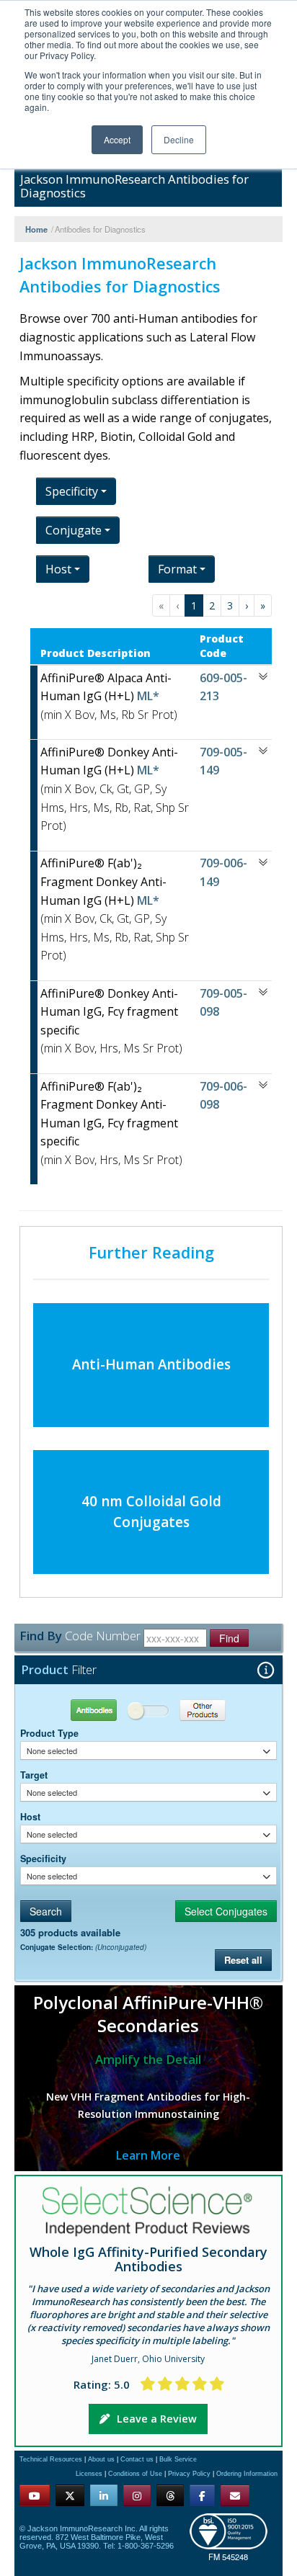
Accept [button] (117, 139)
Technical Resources (51, 2459)
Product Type (49, 1733)
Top (207, 2548)
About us (101, 2459)
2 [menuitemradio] (212, 605)
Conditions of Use (135, 2474)
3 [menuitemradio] (230, 605)
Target (34, 1775)
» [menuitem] (263, 605)
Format (177, 569)
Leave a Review (157, 2419)
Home (36, 229)
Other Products (212, 1710)
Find (229, 1638)
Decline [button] (179, 139)
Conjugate (74, 530)
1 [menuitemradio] (194, 605)
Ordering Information (247, 2474)
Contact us (137, 2459)
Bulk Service (178, 2459)
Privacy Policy (189, 2474)
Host (30, 1817)
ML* (147, 696)
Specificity (43, 1859)
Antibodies (84, 1710)
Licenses (89, 2474)
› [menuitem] (247, 605)
